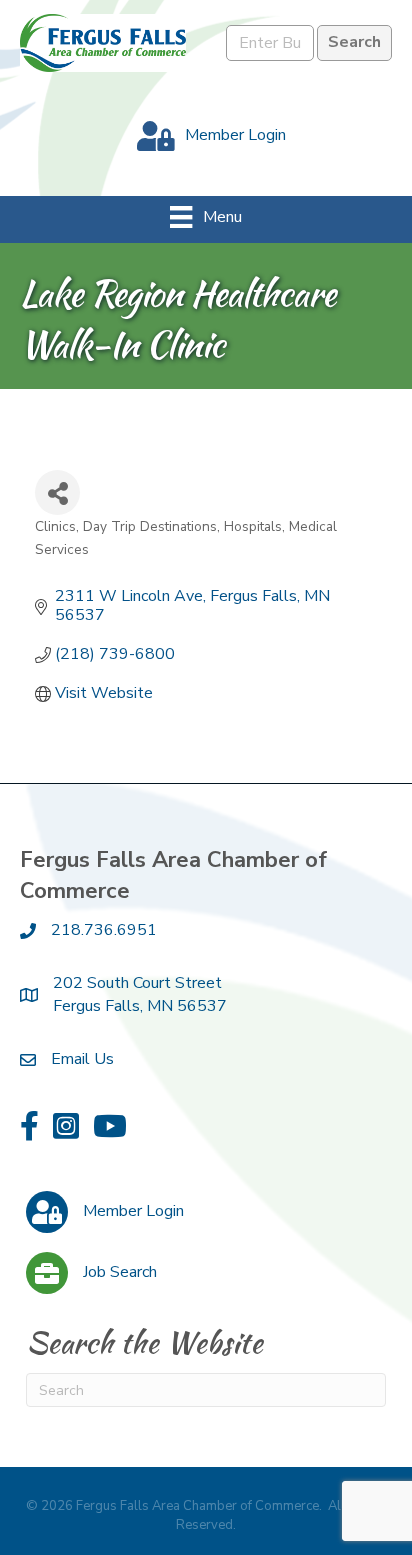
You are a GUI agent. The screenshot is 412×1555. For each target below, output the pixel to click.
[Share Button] (57, 492)
